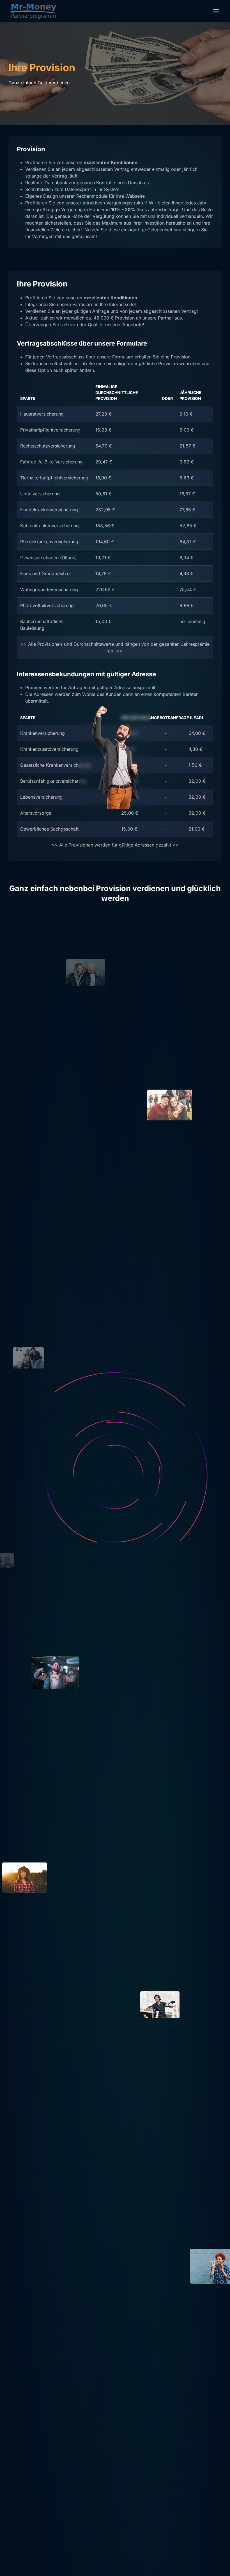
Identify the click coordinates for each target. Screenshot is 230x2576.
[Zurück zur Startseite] (34, 11)
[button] (216, 11)
